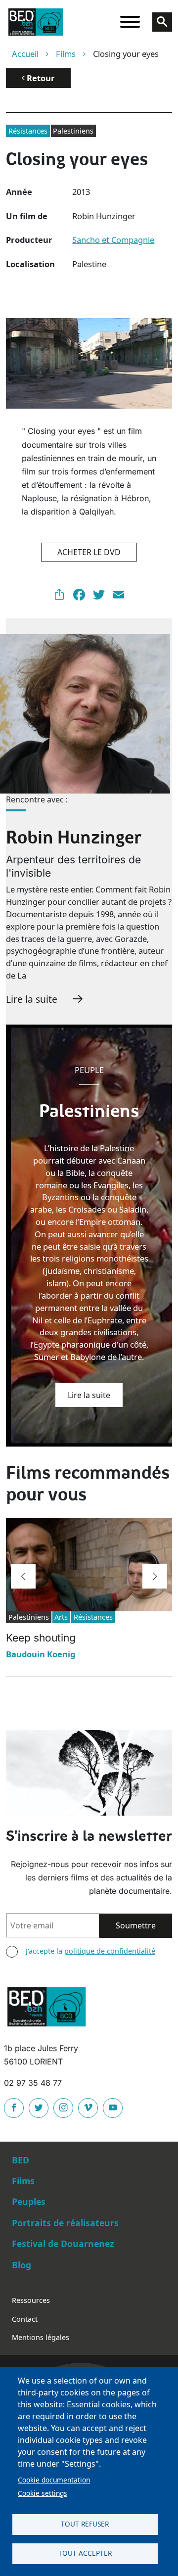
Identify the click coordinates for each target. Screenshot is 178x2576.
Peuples (29, 2201)
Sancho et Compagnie (113, 240)
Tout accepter (85, 2553)
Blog (22, 2265)
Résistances (28, 131)
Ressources (31, 2300)
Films (66, 54)
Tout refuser (85, 2524)
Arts (61, 1617)
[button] (23, 1576)
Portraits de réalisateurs (65, 2223)
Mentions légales (41, 2337)
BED (21, 2160)
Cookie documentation (54, 2480)
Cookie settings (43, 2493)
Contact (25, 2319)
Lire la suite (32, 999)
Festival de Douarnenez (63, 2244)
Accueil (25, 54)
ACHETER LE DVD (89, 552)
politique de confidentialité (110, 1951)
